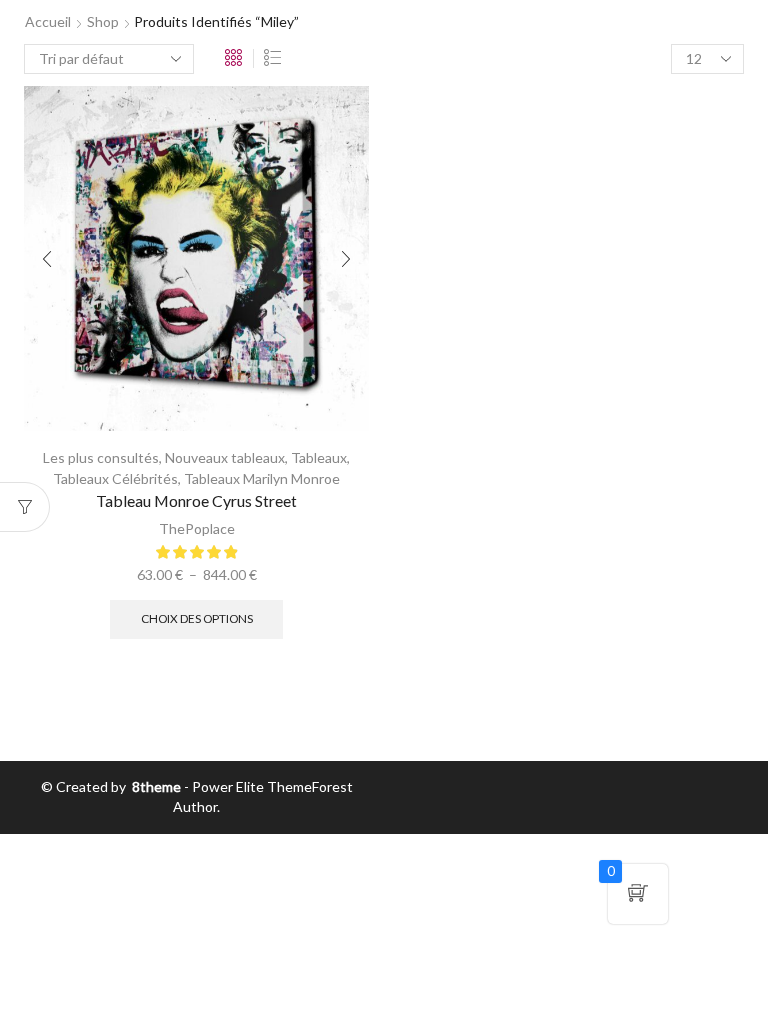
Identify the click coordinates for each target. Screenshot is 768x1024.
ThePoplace (197, 528)
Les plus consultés (101, 457)
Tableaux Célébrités (115, 478)
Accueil (48, 21)
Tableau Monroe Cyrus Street (196, 500)
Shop (103, 21)
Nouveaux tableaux (225, 457)
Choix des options (197, 618)
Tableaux (319, 457)
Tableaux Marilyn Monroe (262, 478)
